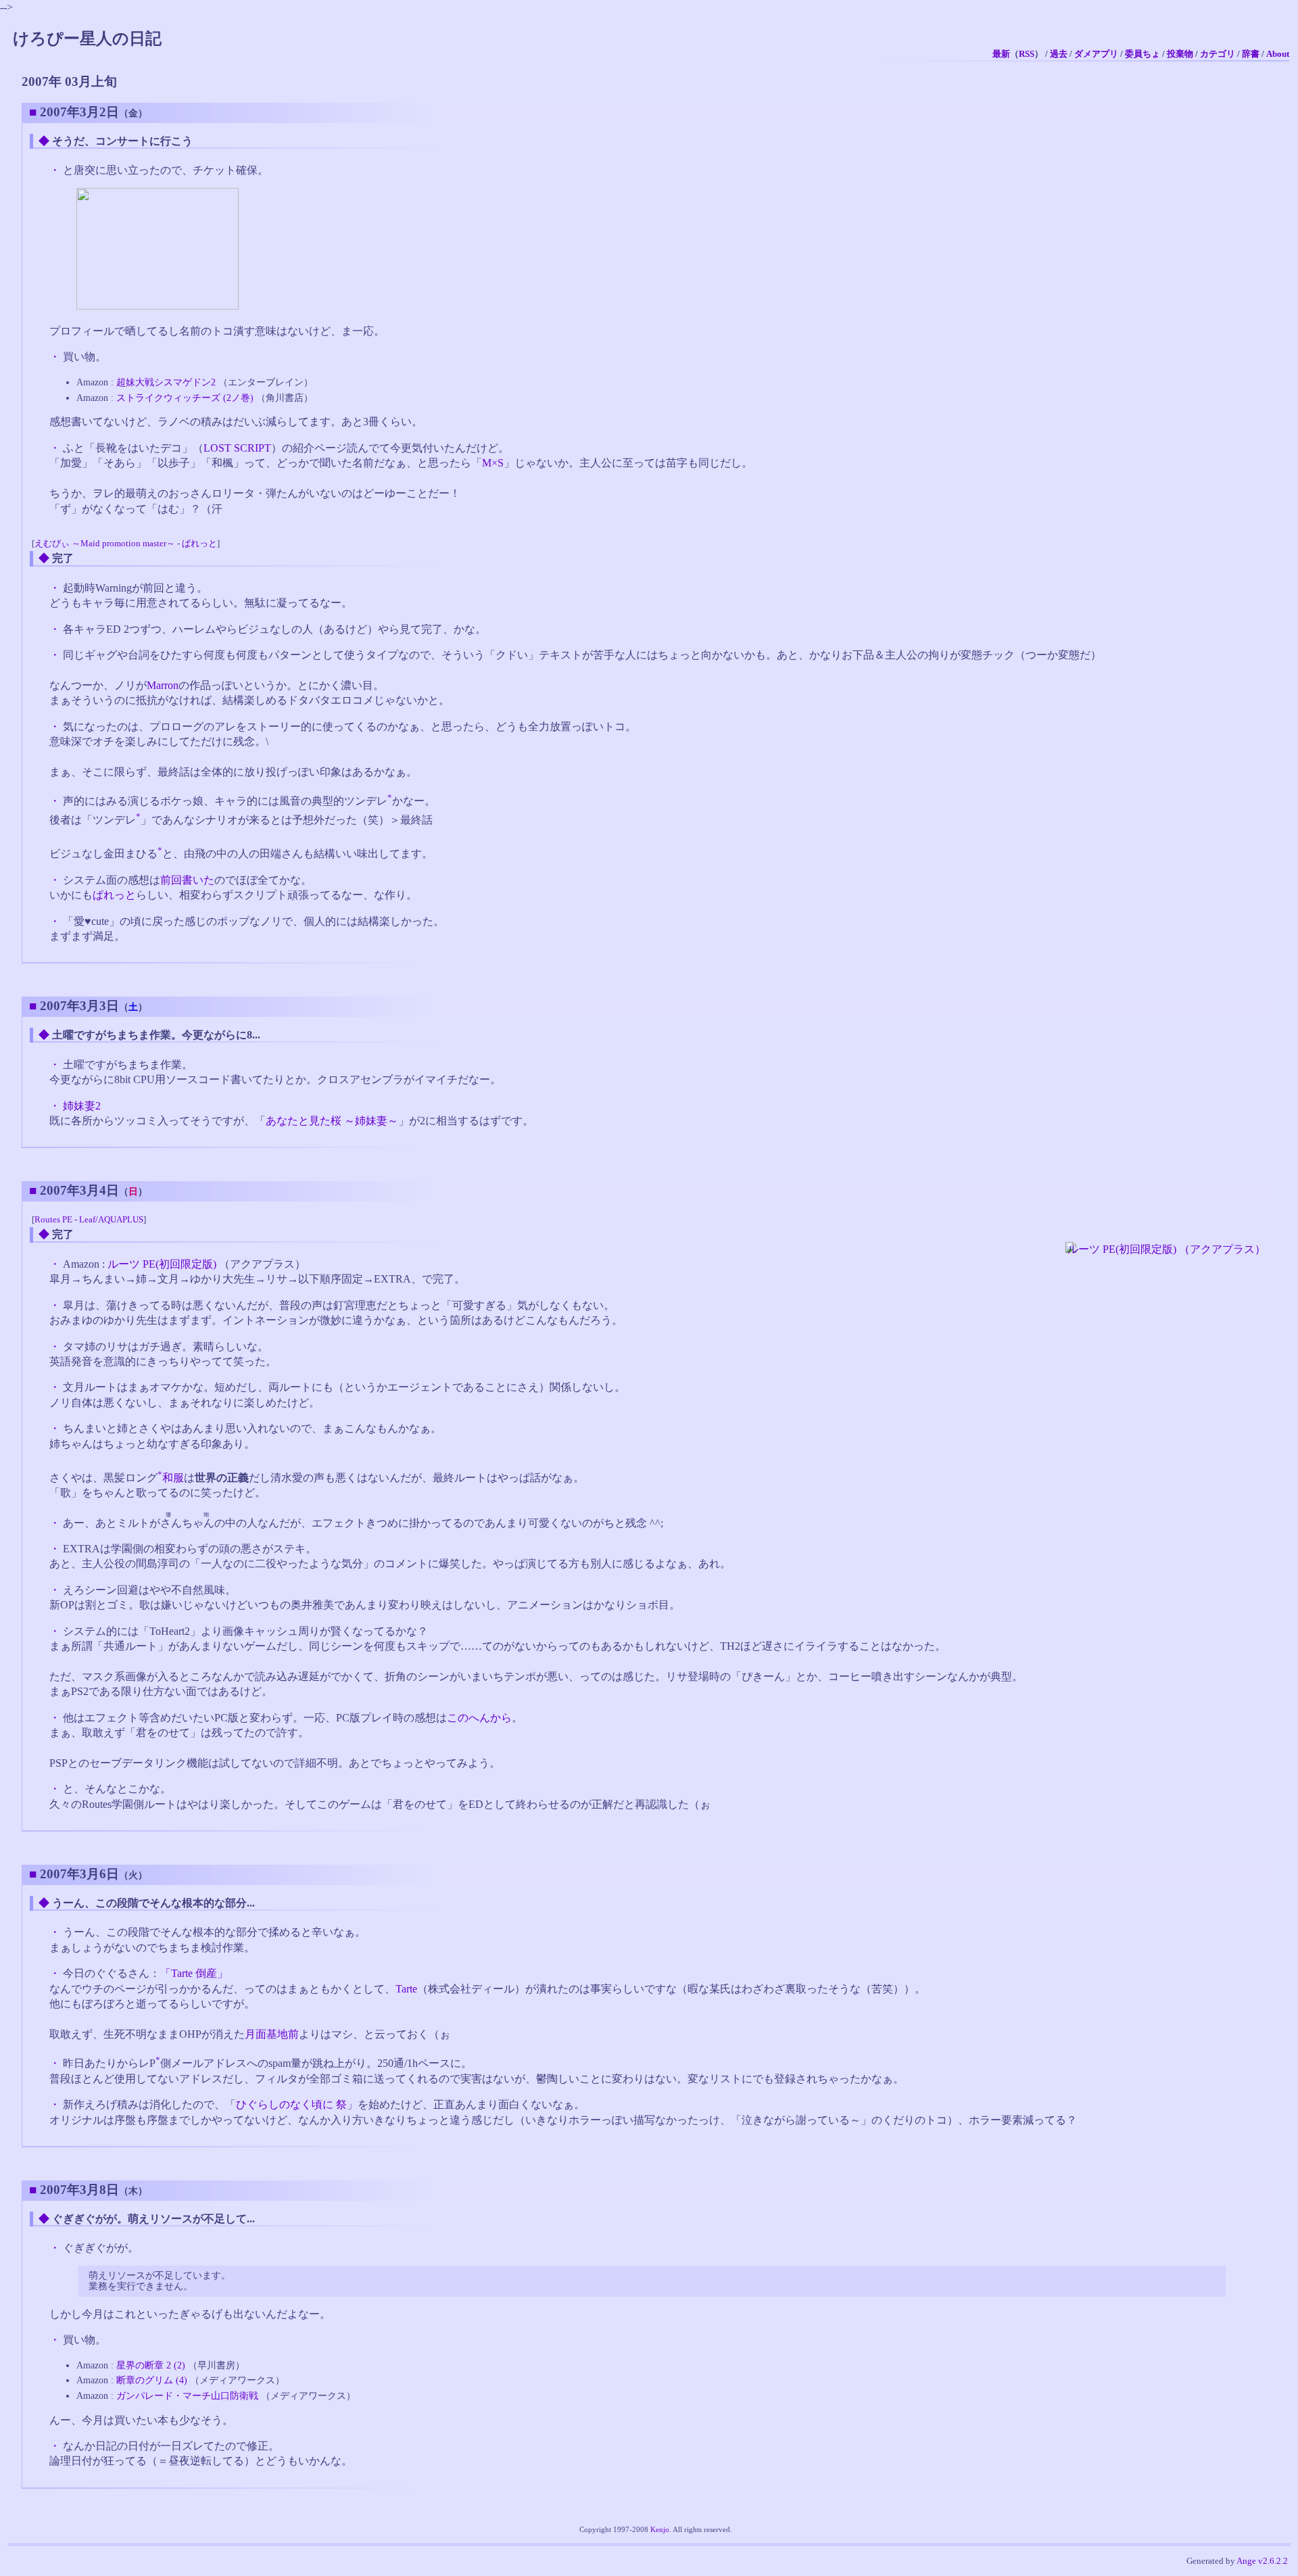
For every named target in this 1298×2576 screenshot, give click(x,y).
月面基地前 (272, 2034)
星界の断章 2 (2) (151, 2365)
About (1278, 54)
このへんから (479, 1718)
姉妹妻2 (82, 1106)
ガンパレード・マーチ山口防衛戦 (187, 2395)
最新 (1001, 54)
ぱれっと (114, 895)
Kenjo (660, 2529)
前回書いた (187, 880)
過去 (1059, 54)
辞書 (1251, 54)
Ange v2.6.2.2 (1262, 2561)
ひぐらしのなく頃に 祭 (291, 2104)
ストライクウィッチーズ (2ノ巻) (185, 398)
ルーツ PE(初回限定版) (162, 1264)
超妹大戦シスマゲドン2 (166, 382)
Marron (163, 685)
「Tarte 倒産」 (194, 1973)
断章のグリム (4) (152, 2380)
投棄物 (1180, 54)
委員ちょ (1143, 54)
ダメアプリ (1096, 54)
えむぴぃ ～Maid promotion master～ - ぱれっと (126, 544)
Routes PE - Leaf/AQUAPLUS (89, 1220)
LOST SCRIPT (237, 448)
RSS (1027, 54)
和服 (173, 1478)
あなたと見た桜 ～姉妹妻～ (332, 1121)
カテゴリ (1218, 54)
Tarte (406, 1989)
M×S (493, 463)
